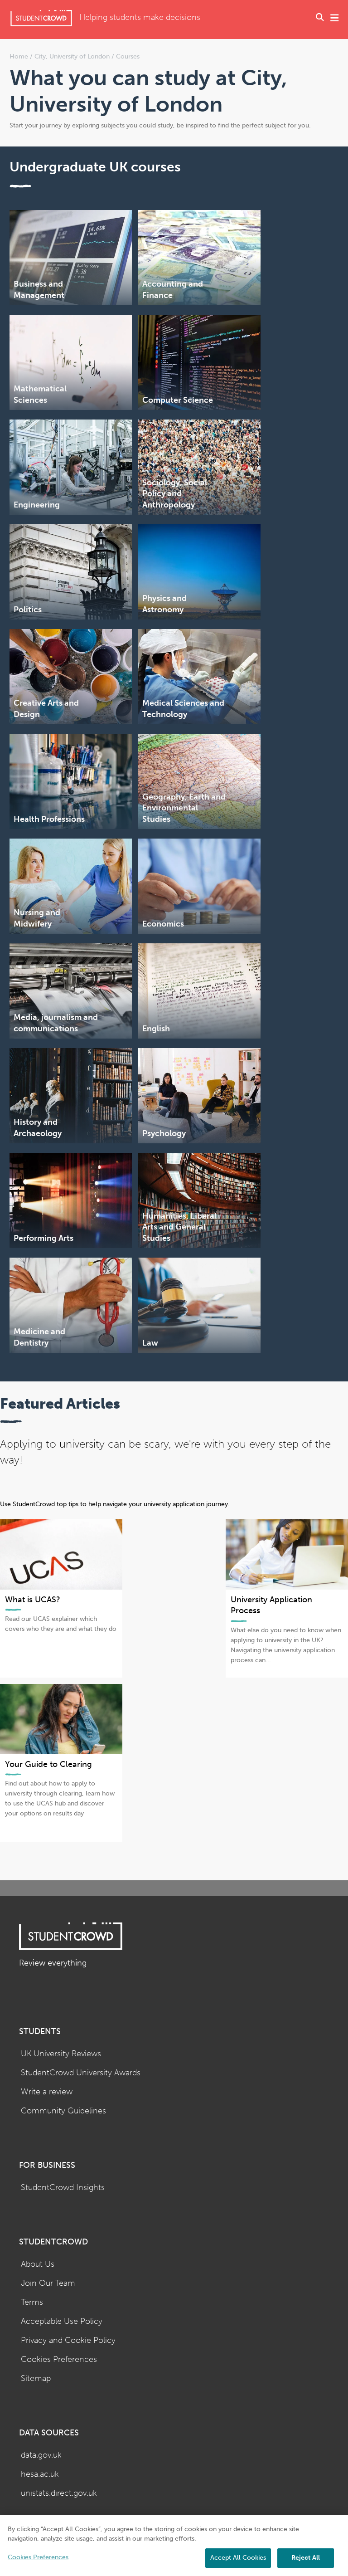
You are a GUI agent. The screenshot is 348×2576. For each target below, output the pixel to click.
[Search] (320, 18)
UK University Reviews (61, 2054)
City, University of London (72, 56)
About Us (38, 2264)
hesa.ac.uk (40, 2474)
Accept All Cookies (238, 2558)
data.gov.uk (41, 2455)
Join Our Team (48, 2283)
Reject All (306, 2558)
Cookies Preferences (59, 2359)
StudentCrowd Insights (63, 2188)
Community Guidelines (63, 2111)
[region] (174, 2545)
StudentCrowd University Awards (81, 2073)
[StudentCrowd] (41, 18)
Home (20, 56)
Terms (32, 2302)
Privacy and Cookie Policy (68, 2340)
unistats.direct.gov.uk (59, 2493)
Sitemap (36, 2378)
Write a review (47, 2092)
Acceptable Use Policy (62, 2321)
